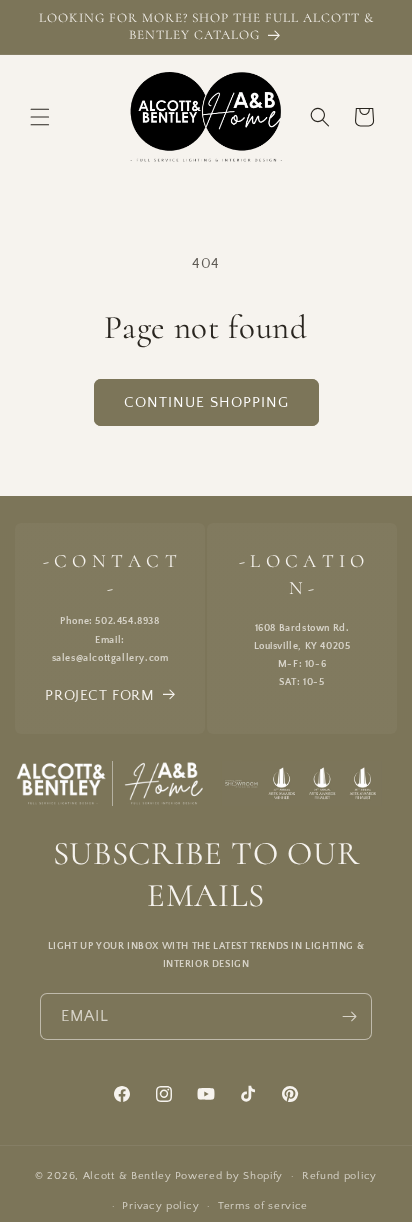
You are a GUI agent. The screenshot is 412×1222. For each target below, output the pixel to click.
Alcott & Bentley (127, 1176)
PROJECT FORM (99, 695)
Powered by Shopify (229, 1176)
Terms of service (263, 1206)
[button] (40, 117)
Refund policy (339, 1176)
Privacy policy (160, 1206)
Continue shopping (206, 402)
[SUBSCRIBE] (349, 1016)
